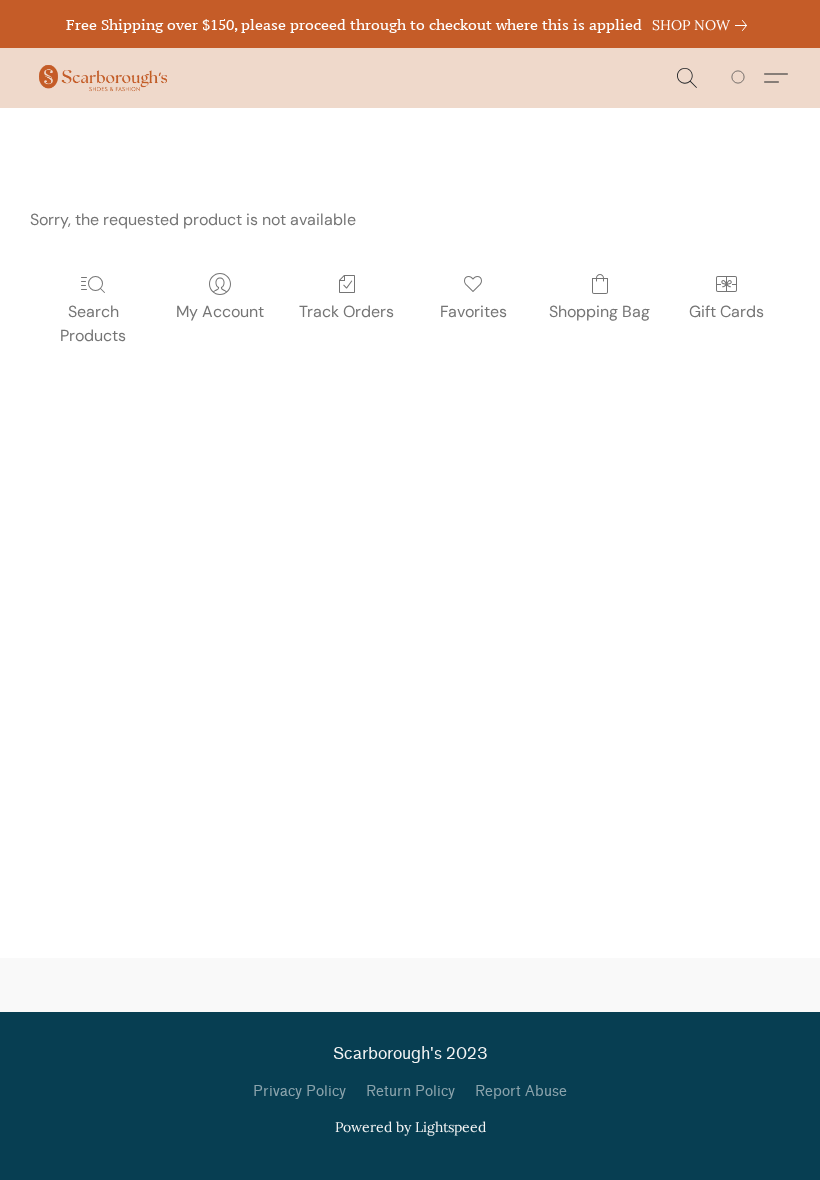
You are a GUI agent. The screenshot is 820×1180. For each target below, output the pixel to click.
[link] (703, 25)
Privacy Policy (299, 1091)
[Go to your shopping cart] (741, 78)
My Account (220, 311)
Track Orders (346, 311)
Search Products (93, 323)
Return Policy (410, 1091)
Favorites (473, 311)
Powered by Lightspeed (410, 1127)
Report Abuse (521, 1091)
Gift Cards (726, 311)
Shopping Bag (599, 311)
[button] (103, 78)
